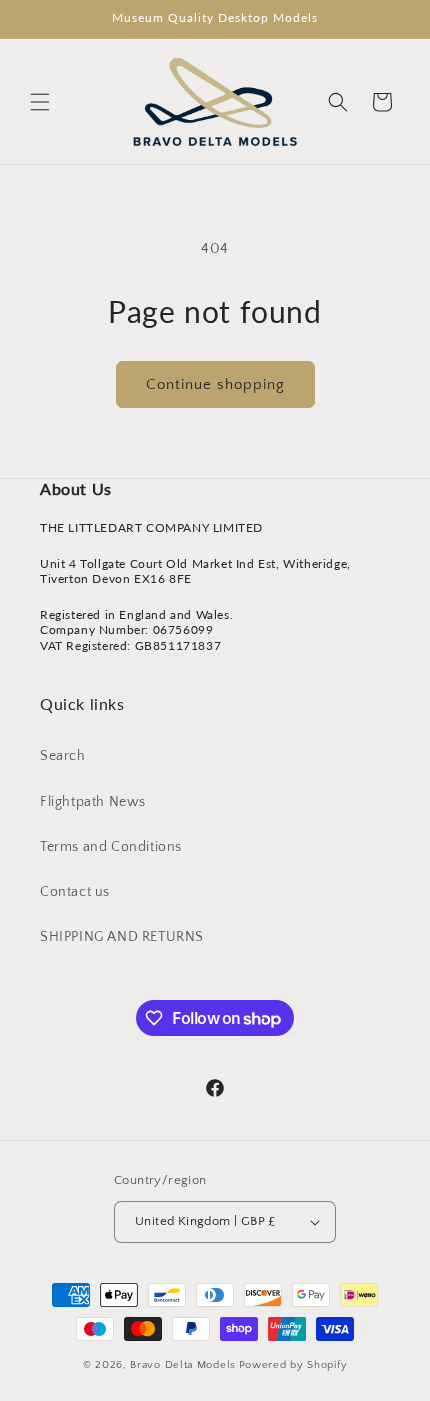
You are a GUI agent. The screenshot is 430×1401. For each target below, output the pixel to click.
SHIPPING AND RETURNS (122, 937)
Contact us (75, 892)
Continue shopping (215, 384)
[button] (40, 102)
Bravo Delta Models (183, 1365)
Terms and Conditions (111, 847)
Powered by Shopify (293, 1365)
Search (63, 756)
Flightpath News (93, 802)
